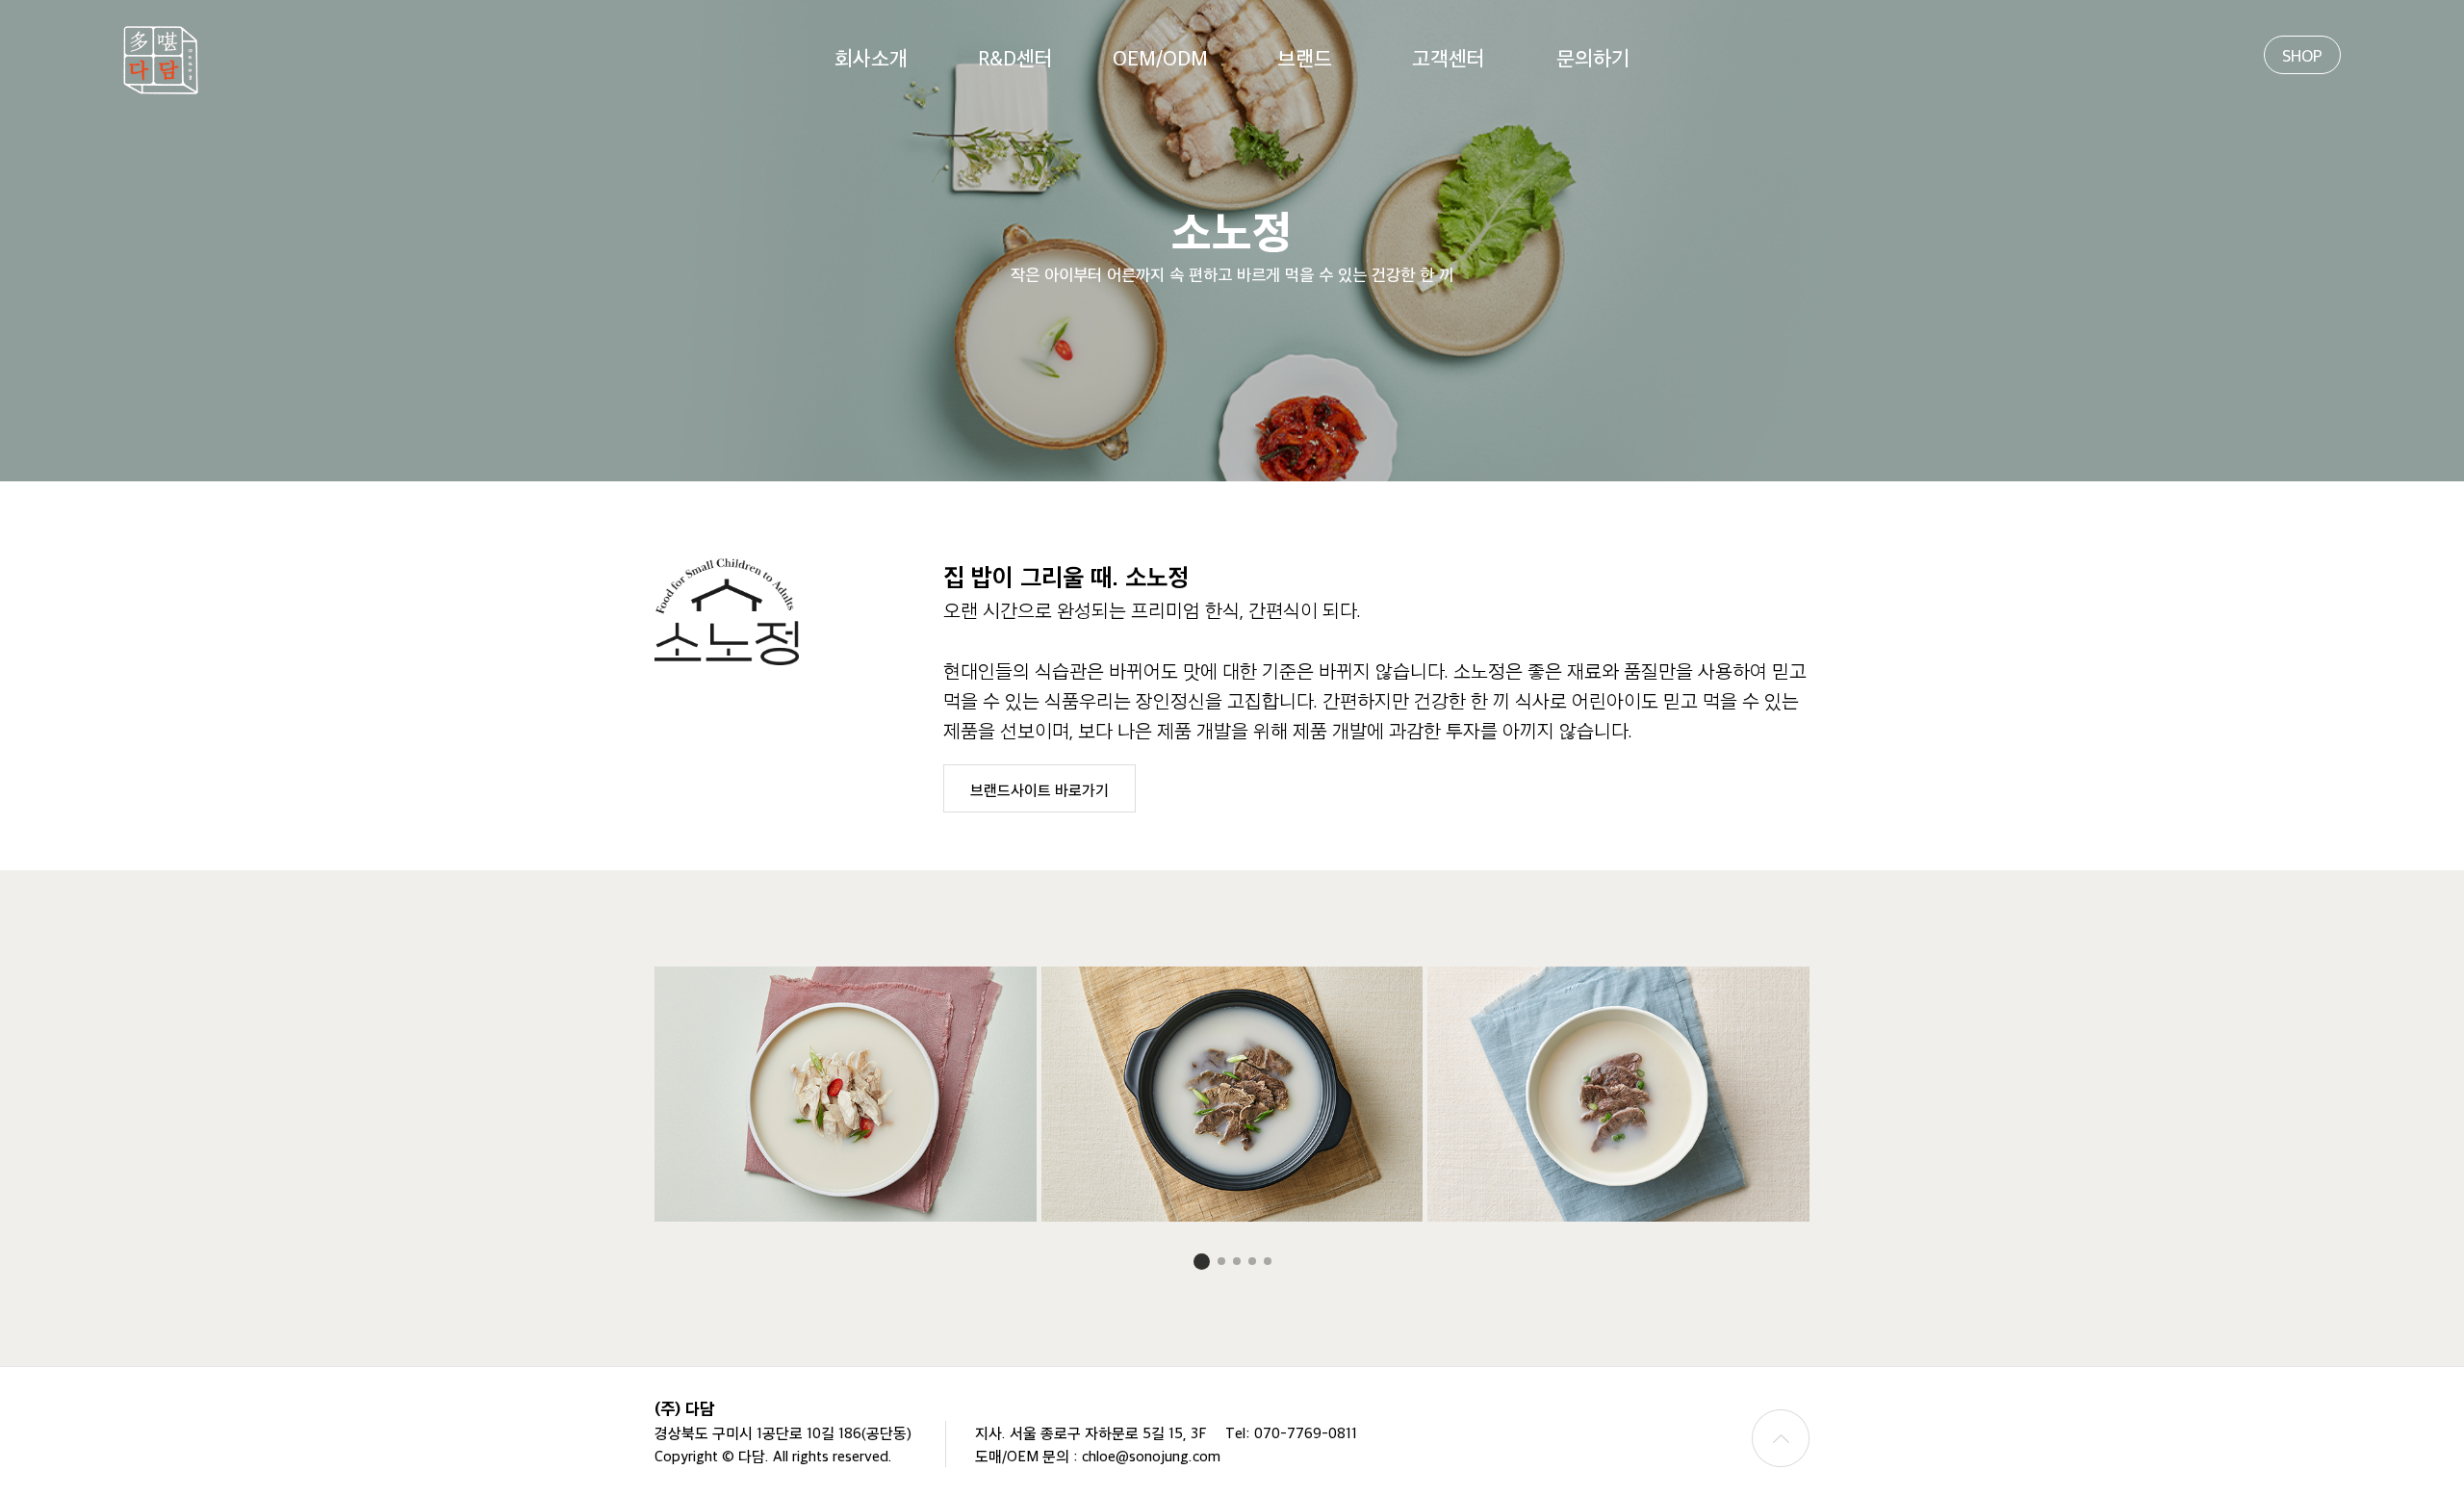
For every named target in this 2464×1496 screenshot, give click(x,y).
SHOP (2302, 55)
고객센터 (1449, 57)
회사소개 (871, 57)
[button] (1202, 1262)
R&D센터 (1015, 57)
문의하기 (1593, 57)
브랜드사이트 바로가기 (1039, 789)
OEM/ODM (1160, 57)
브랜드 (1305, 57)
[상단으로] (1781, 1438)
